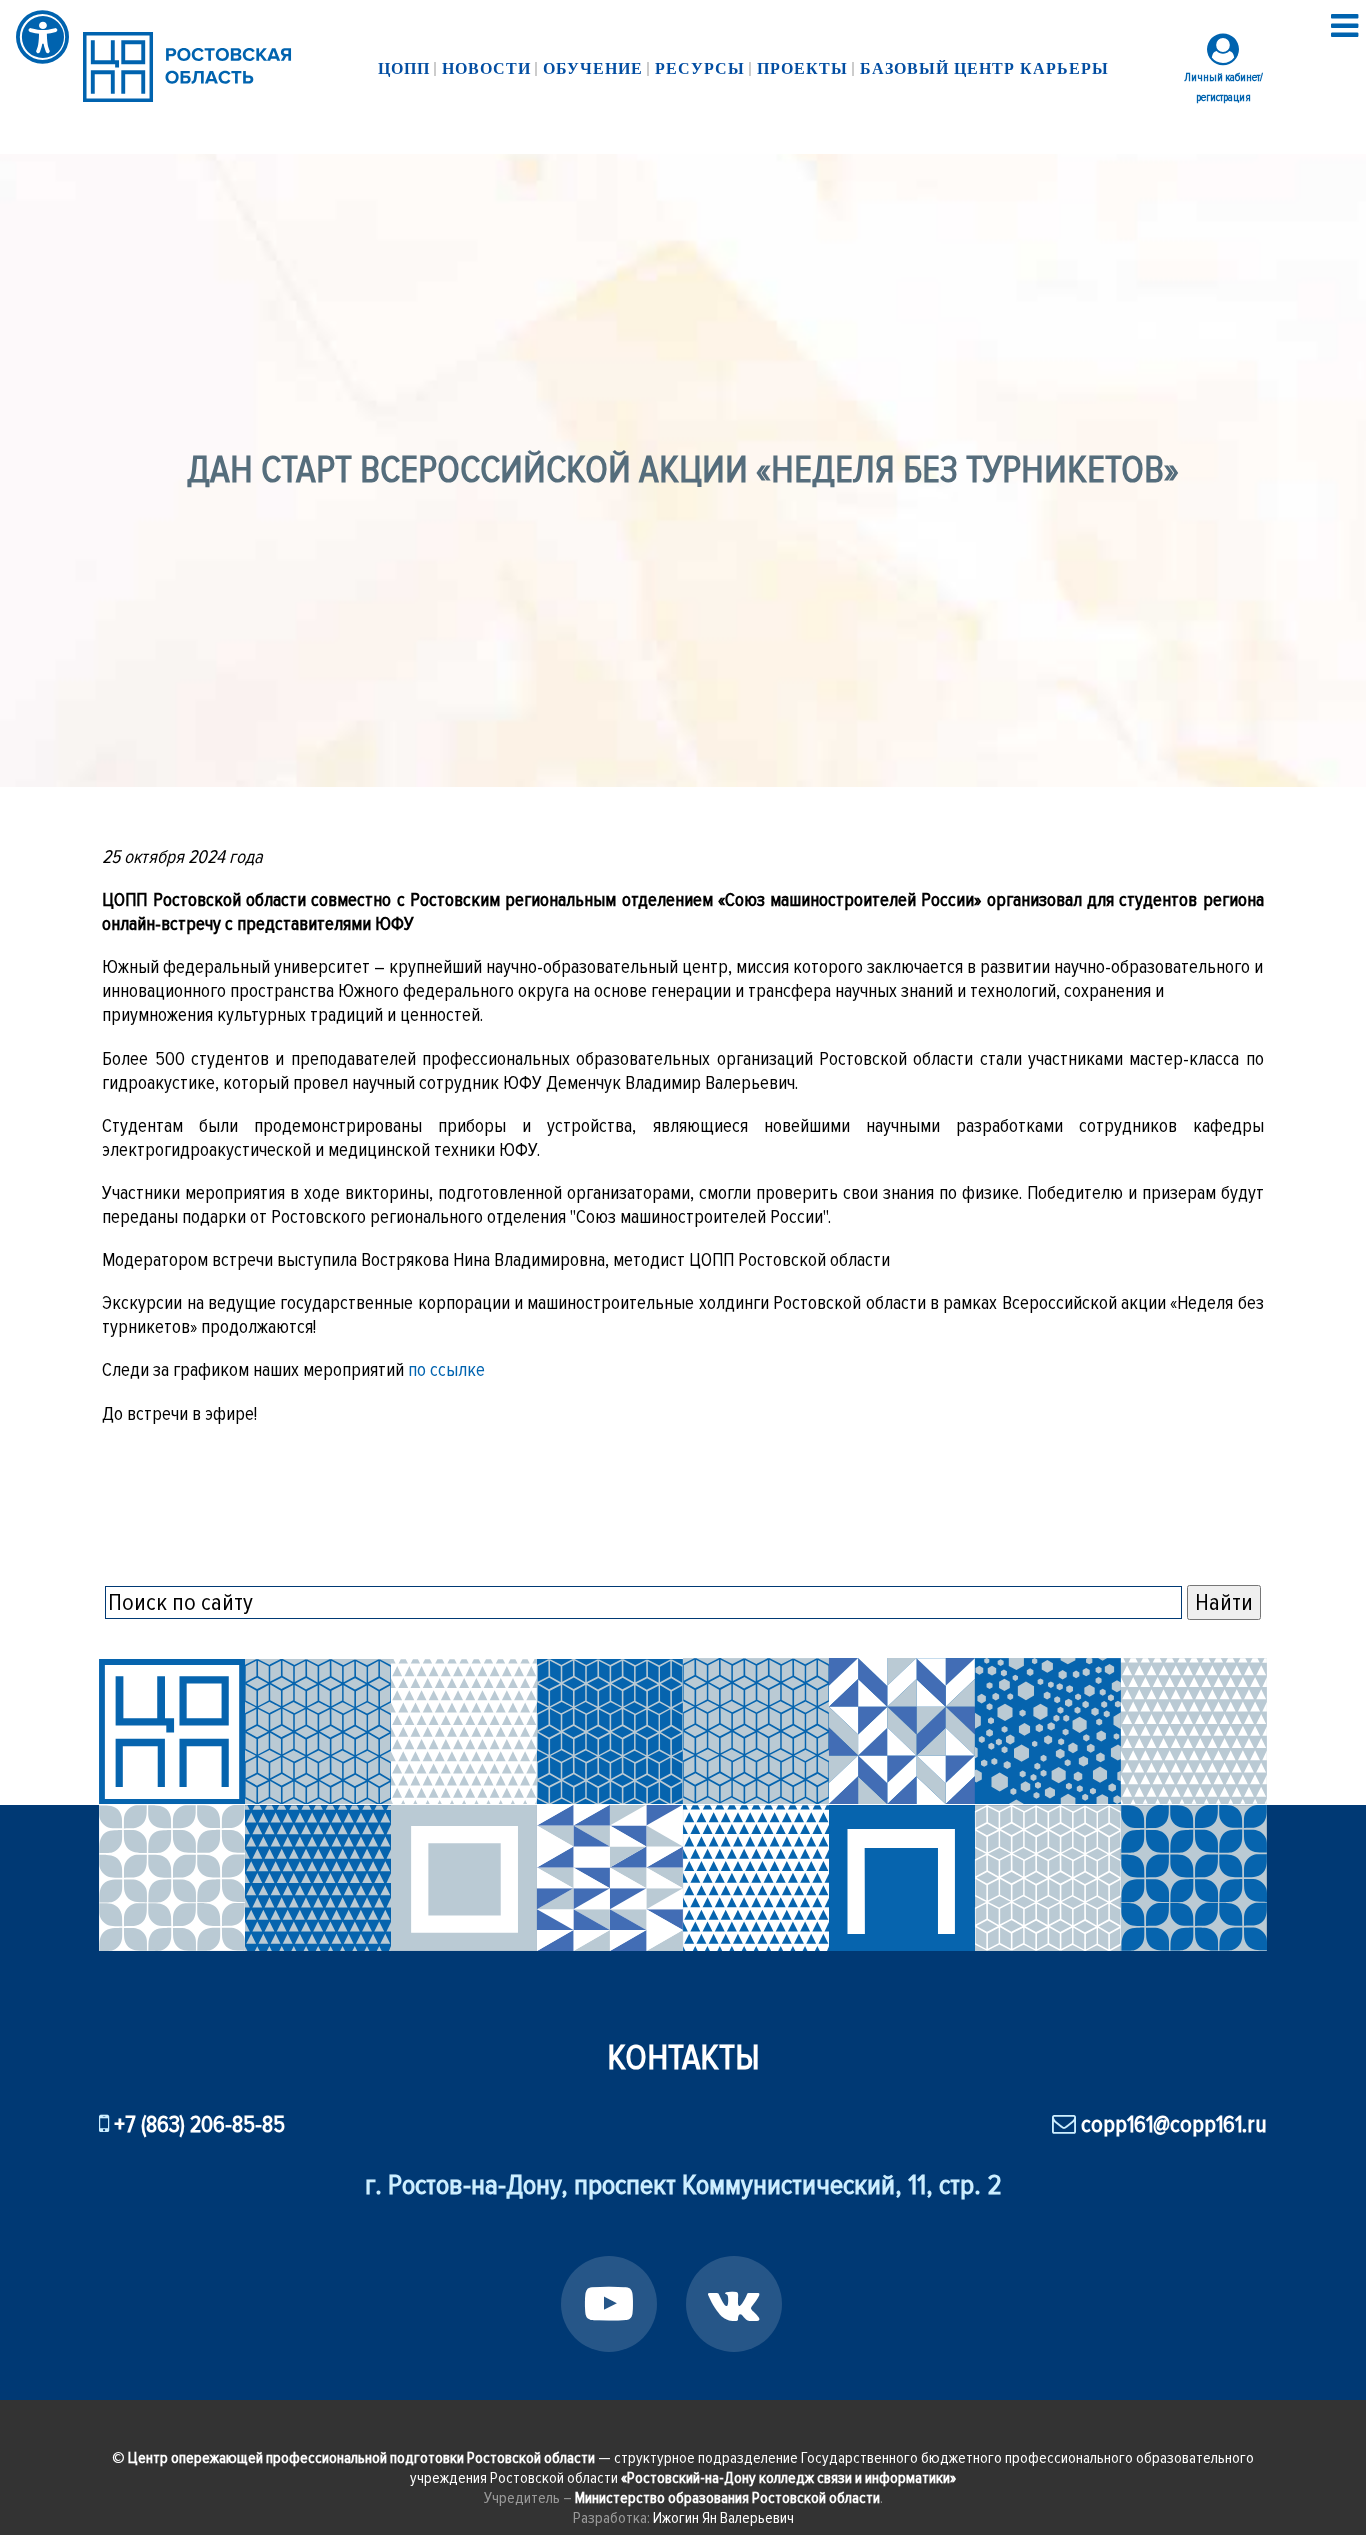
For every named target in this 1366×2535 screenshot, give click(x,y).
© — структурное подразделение (456, 2458)
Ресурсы (700, 68)
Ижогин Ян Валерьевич (723, 2518)
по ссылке (446, 1370)
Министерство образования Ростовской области (727, 2498)
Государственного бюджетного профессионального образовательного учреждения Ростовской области (832, 2468)
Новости (486, 68)
